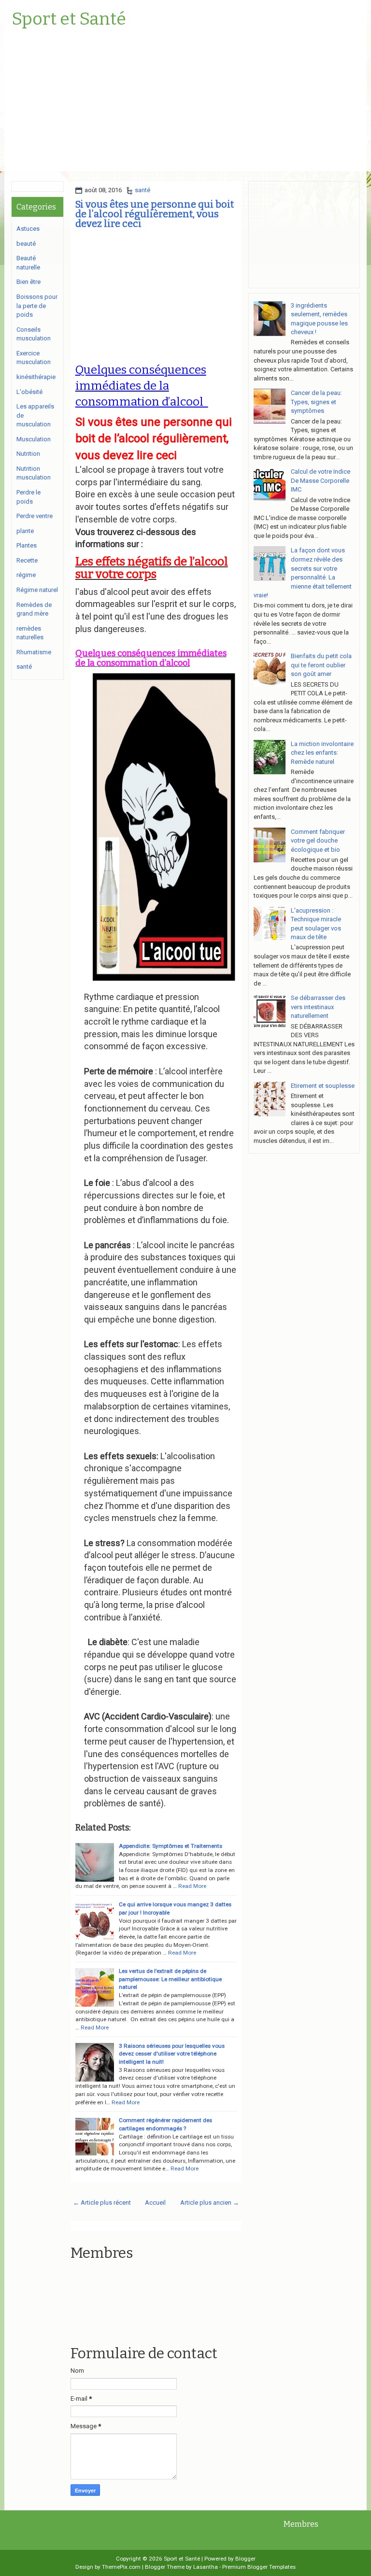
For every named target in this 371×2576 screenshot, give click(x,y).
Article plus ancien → (210, 2203)
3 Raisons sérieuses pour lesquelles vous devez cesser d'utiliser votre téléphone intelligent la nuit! (172, 2054)
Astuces (28, 229)
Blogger (245, 2559)
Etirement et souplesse (323, 1086)
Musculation (34, 439)
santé (143, 190)
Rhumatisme (34, 652)
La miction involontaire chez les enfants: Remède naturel (322, 753)
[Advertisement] (185, 104)
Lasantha (206, 2567)
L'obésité (29, 392)
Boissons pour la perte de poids (37, 306)
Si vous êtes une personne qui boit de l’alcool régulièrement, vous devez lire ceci (155, 214)
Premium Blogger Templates (259, 2567)
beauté (26, 244)
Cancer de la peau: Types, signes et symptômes (316, 402)
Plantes (27, 545)
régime (26, 575)
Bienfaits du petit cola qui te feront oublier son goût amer (321, 665)
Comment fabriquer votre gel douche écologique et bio (318, 841)
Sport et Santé (69, 19)
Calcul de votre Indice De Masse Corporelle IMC (321, 480)
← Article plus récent (102, 2203)
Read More (182, 1953)
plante (25, 531)
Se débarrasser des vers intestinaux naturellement (318, 1007)
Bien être (29, 282)
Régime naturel (37, 590)
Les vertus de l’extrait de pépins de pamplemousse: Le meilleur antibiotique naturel (170, 1979)
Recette (27, 560)
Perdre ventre (35, 516)
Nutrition (28, 454)
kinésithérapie (36, 377)
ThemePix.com (121, 2567)
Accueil (155, 2203)
